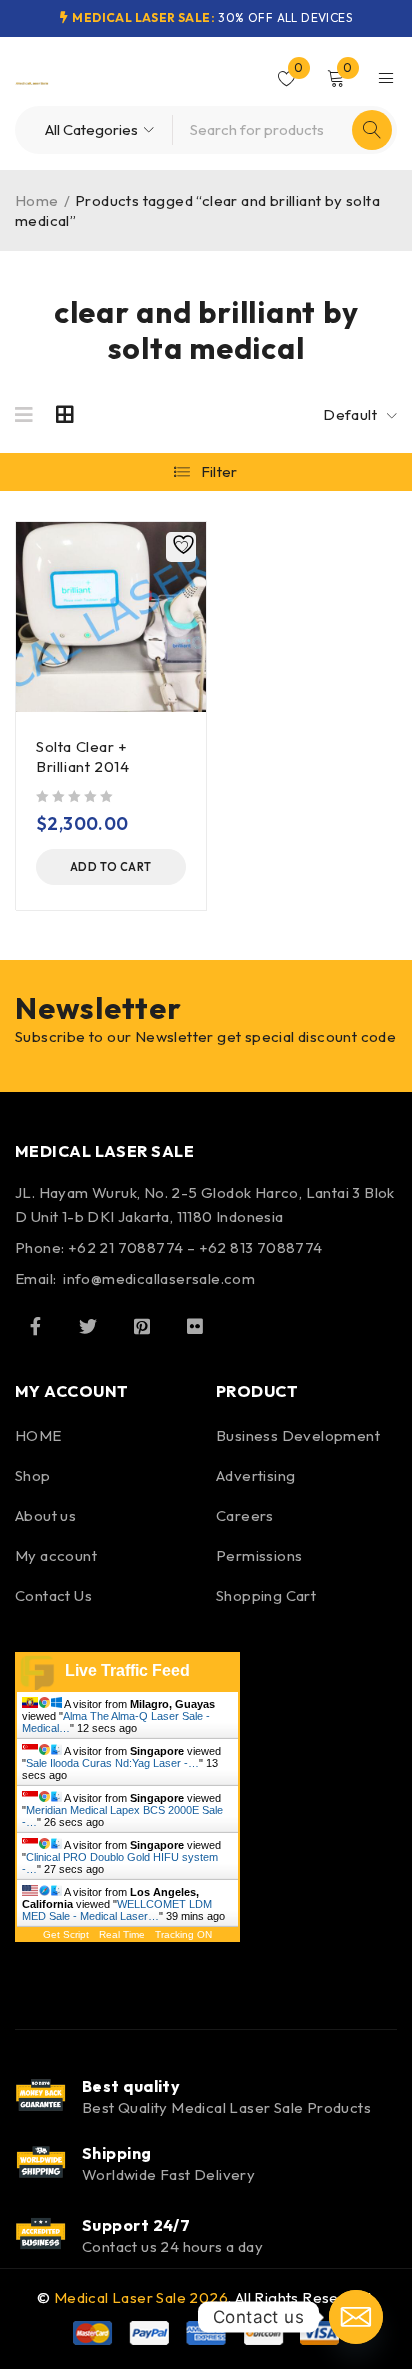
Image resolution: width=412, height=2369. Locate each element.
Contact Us (53, 1595)
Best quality (131, 2086)
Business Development (298, 1435)
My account (56, 1555)
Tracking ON (183, 1934)
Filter (219, 471)
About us (45, 1515)
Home (37, 200)
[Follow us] (88, 1326)
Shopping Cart (266, 1595)
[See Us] (142, 1326)
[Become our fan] (35, 1326)
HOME (38, 1435)
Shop (33, 1475)
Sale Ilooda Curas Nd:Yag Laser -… (112, 1763)
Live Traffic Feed (127, 1670)
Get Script (66, 1934)
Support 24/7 (136, 2225)
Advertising (255, 1475)
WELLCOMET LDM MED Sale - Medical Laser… (117, 1910)
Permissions (259, 1555)
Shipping (117, 2153)
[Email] (356, 2317)
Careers (245, 1515)
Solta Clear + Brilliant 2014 (82, 756)
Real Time (122, 1934)
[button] (111, 867)
